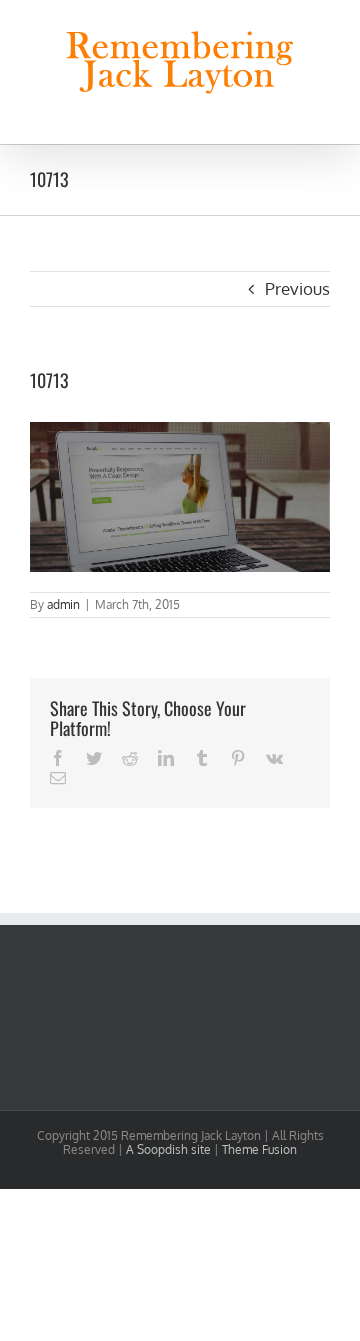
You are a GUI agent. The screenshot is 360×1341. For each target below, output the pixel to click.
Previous (297, 288)
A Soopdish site (168, 1149)
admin (63, 604)
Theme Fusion (259, 1149)
